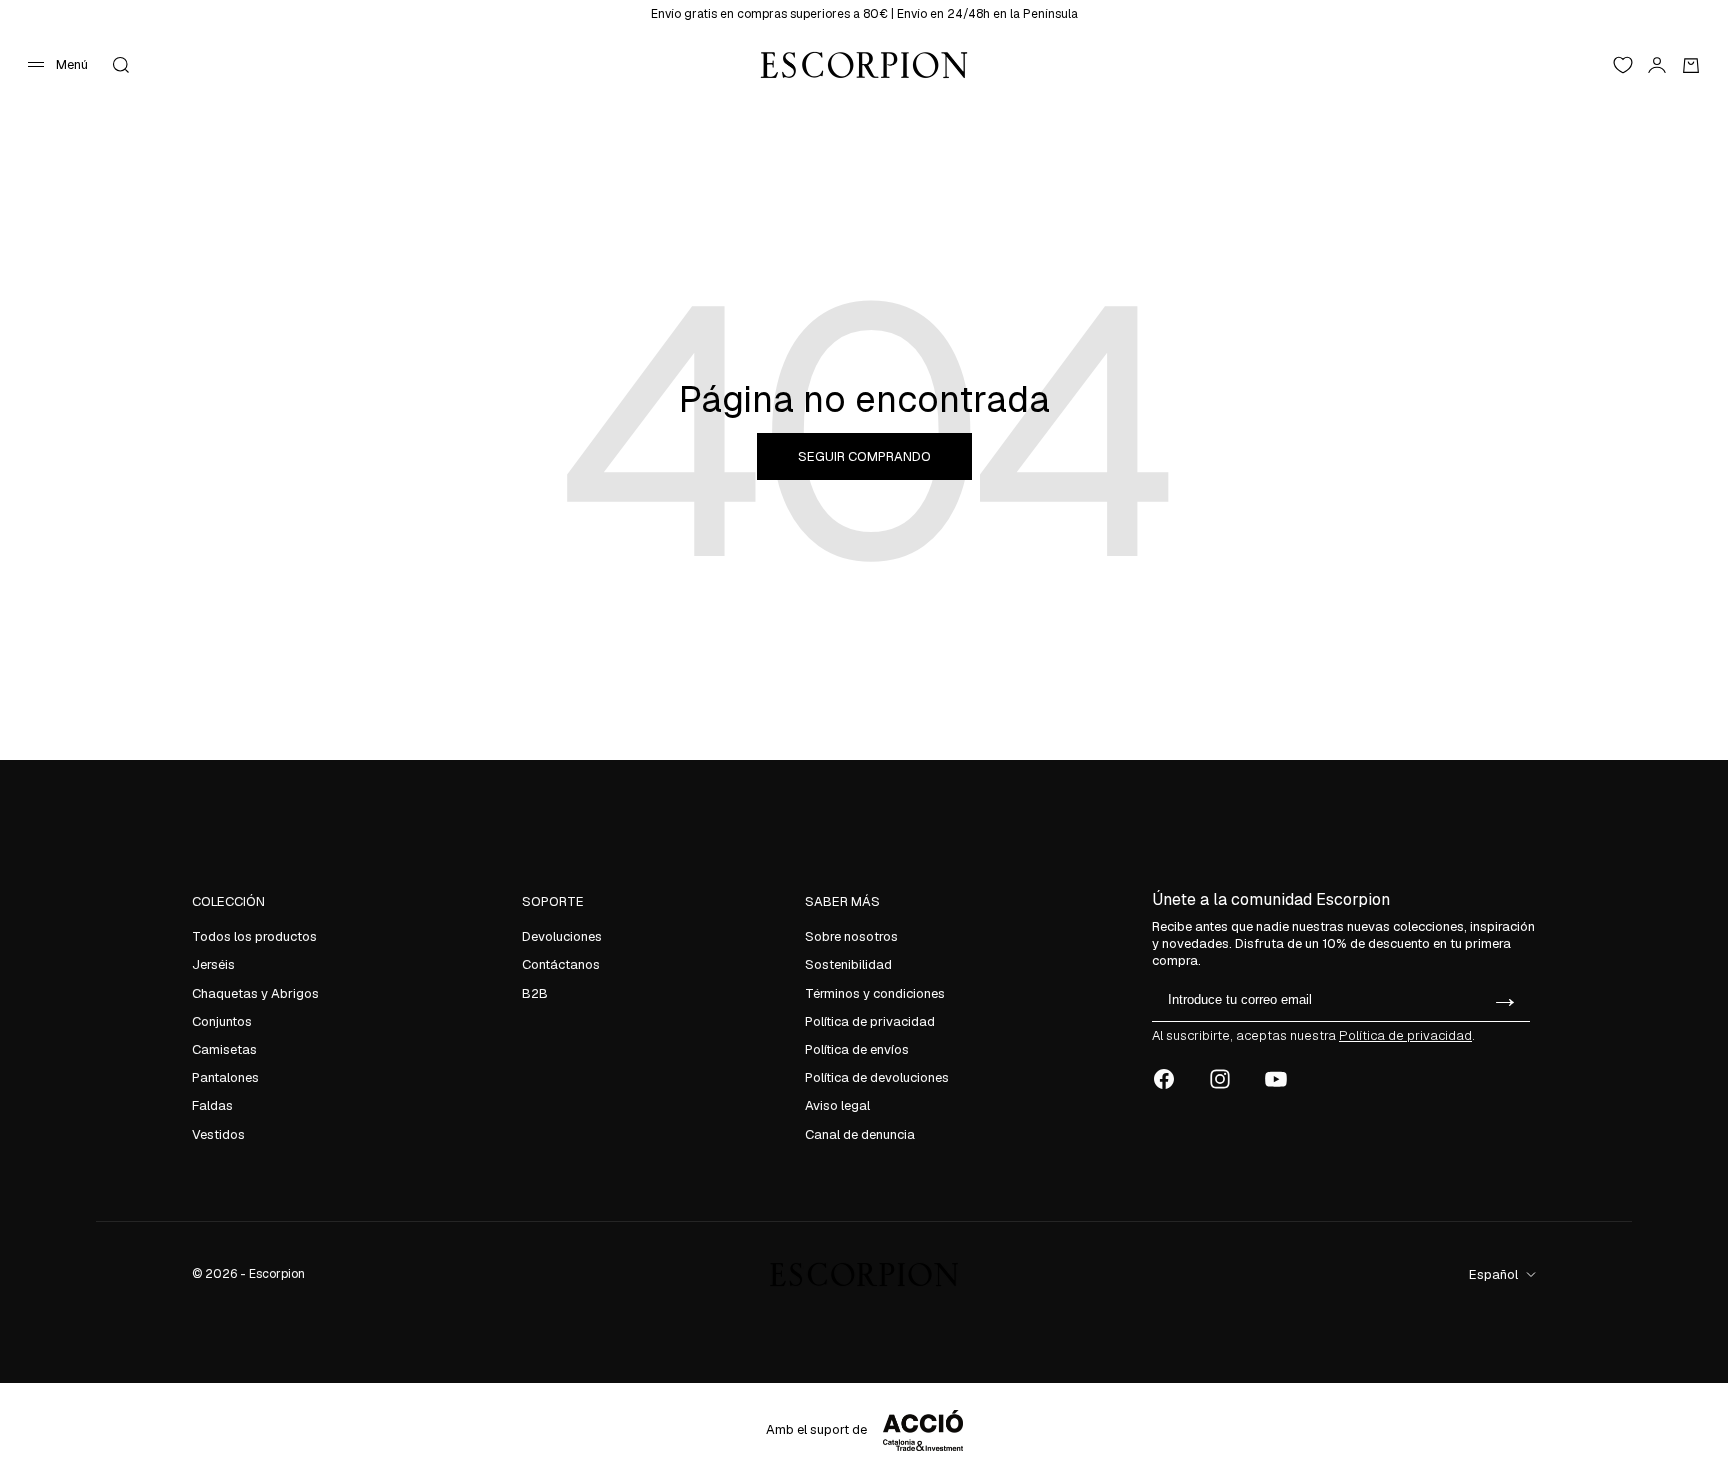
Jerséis (213, 964)
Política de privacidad (870, 1021)
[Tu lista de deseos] (1623, 65)
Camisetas (224, 1049)
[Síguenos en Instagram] (1220, 1079)
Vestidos (218, 1134)
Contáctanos (561, 964)
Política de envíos (857, 1049)
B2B (535, 993)
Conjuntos (222, 1021)
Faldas (212, 1105)
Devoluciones (562, 936)
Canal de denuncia (860, 1134)
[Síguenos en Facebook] (1164, 1079)
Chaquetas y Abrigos (255, 993)
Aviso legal (837, 1105)
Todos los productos (254, 936)
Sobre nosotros (851, 936)
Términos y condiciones (875, 993)
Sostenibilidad (848, 964)
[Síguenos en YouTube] (1276, 1079)
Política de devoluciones (877, 1077)
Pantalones (225, 1077)
